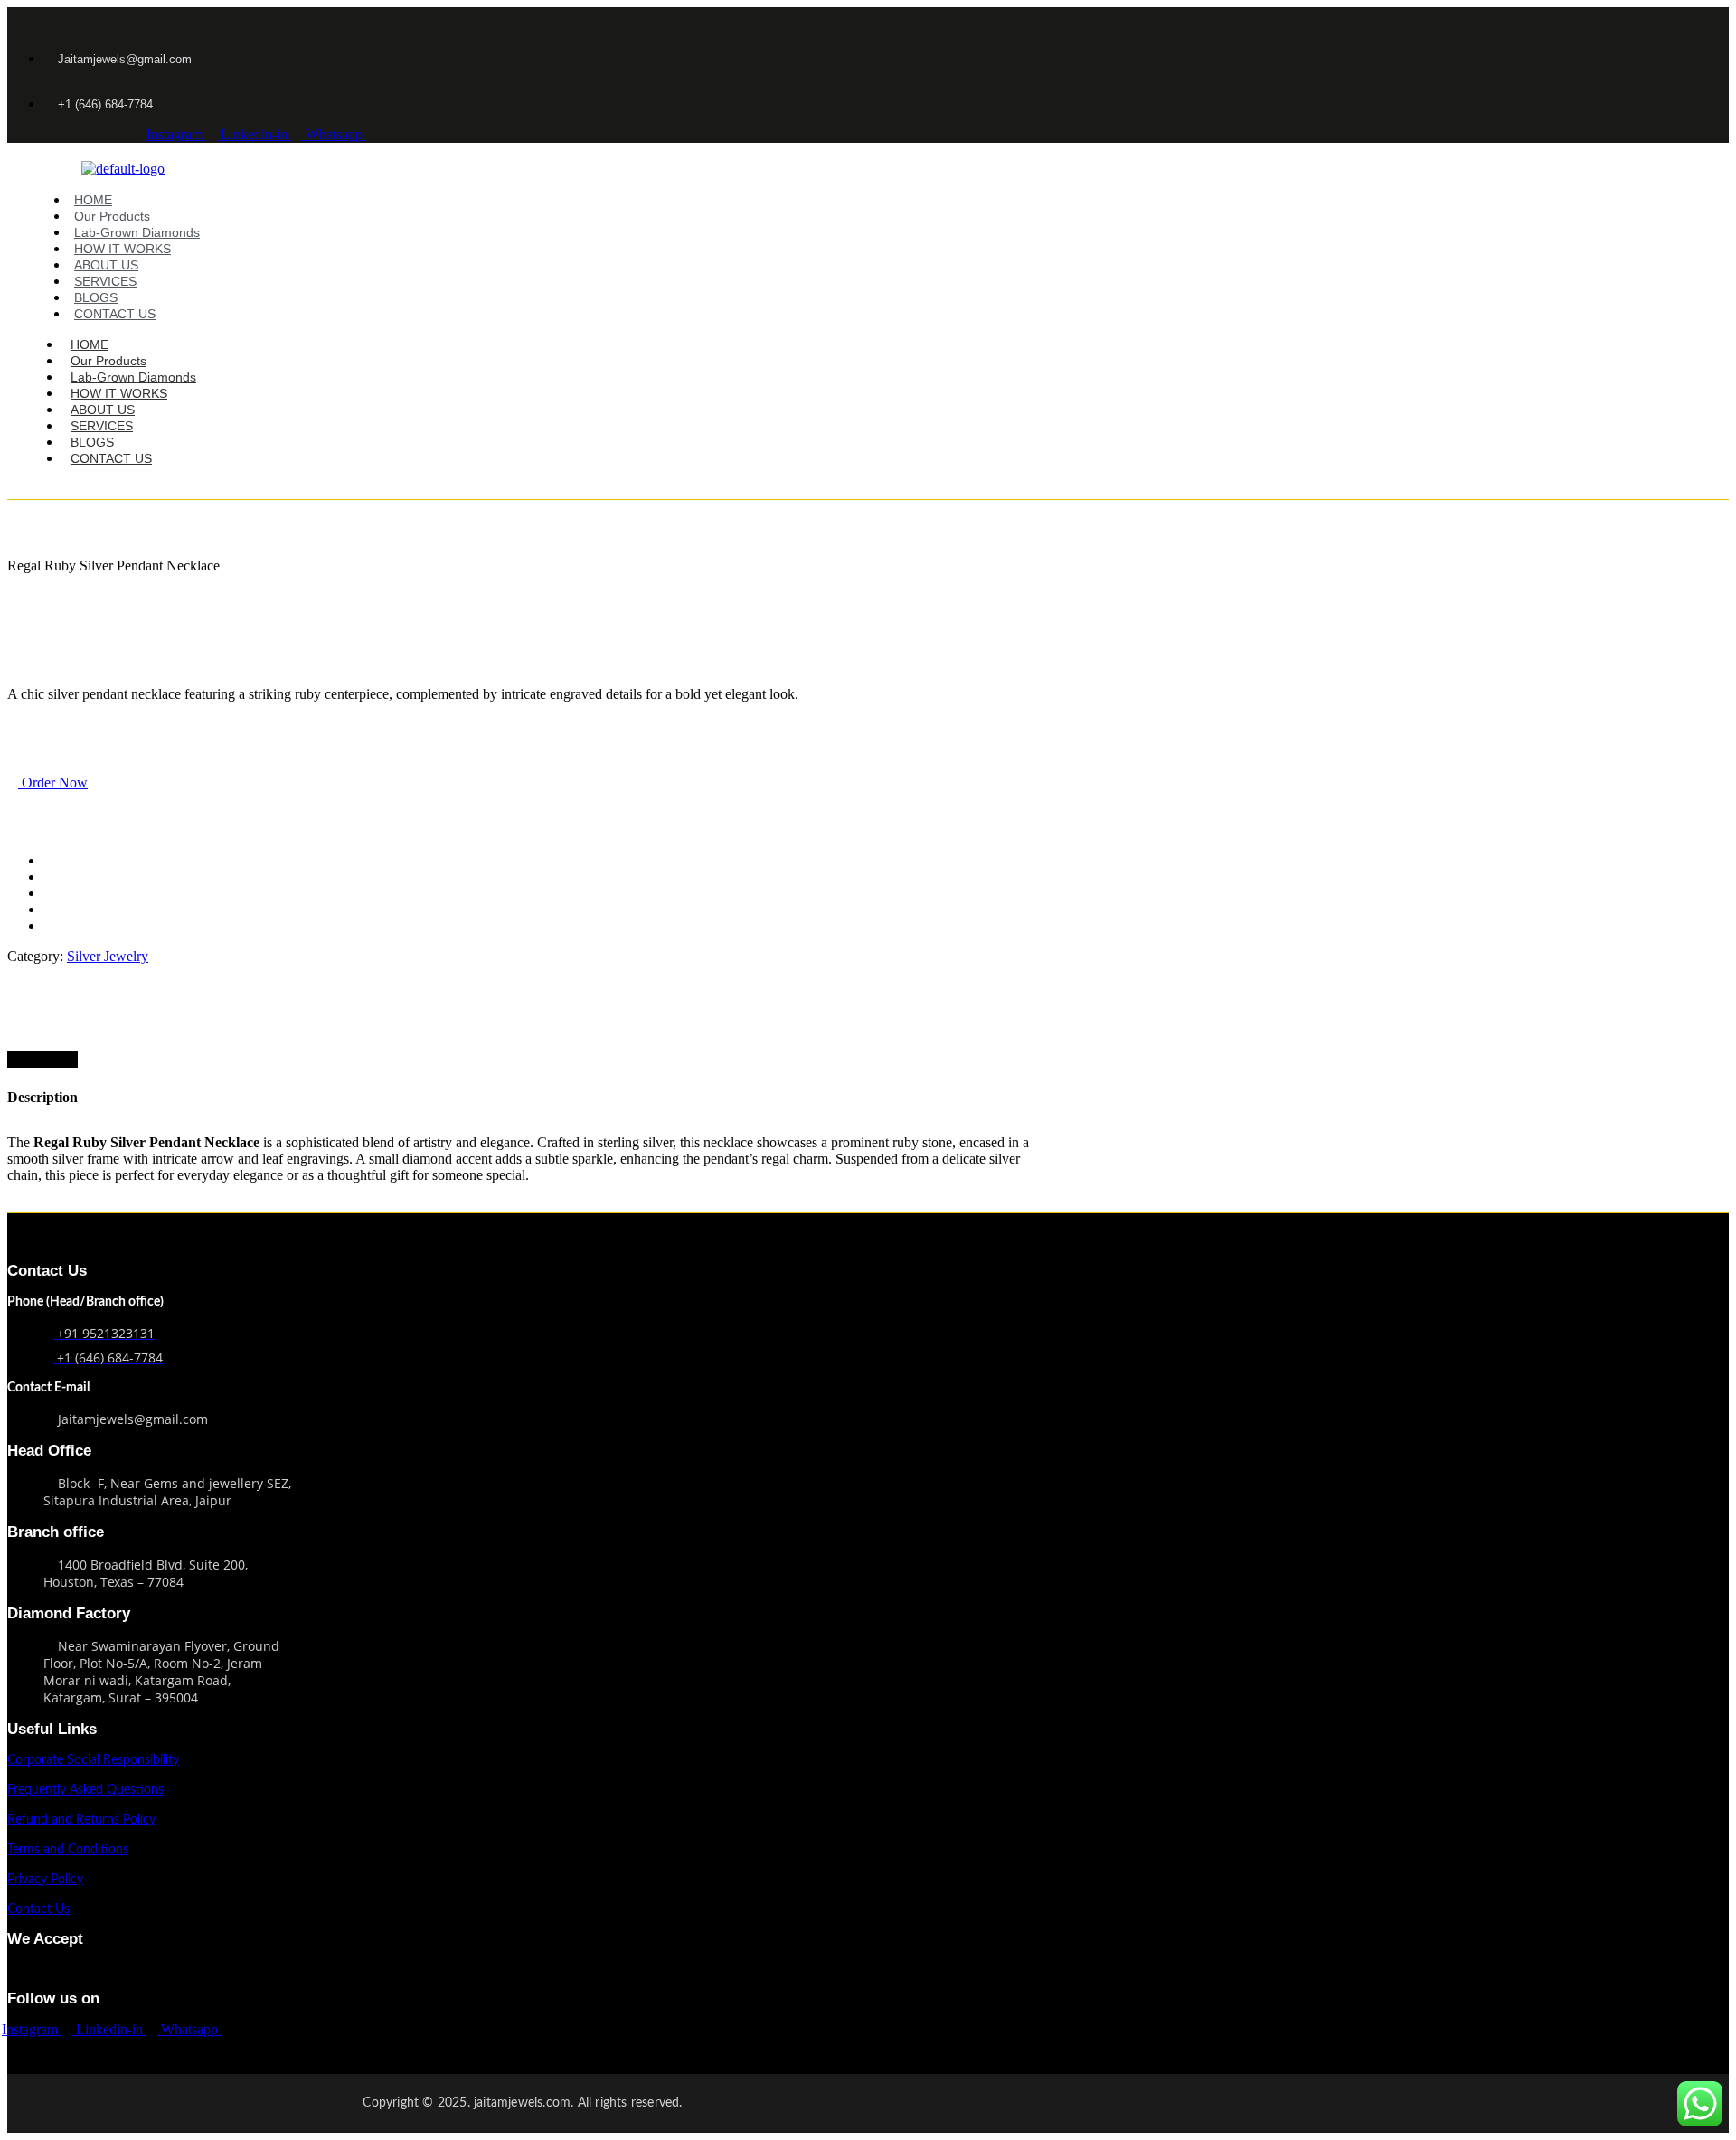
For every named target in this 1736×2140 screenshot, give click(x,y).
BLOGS (96, 297)
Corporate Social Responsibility (93, 1760)
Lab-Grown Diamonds (137, 232)
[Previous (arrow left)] (32, 1070)
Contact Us (38, 1909)
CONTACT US (115, 314)
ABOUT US (106, 265)
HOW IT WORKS (123, 249)
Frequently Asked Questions (85, 1790)
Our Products (112, 216)
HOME (93, 200)
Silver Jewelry (108, 956)
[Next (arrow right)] (1704, 1070)
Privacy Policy (45, 1880)
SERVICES (105, 281)
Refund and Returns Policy (81, 1820)
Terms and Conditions (68, 1850)
